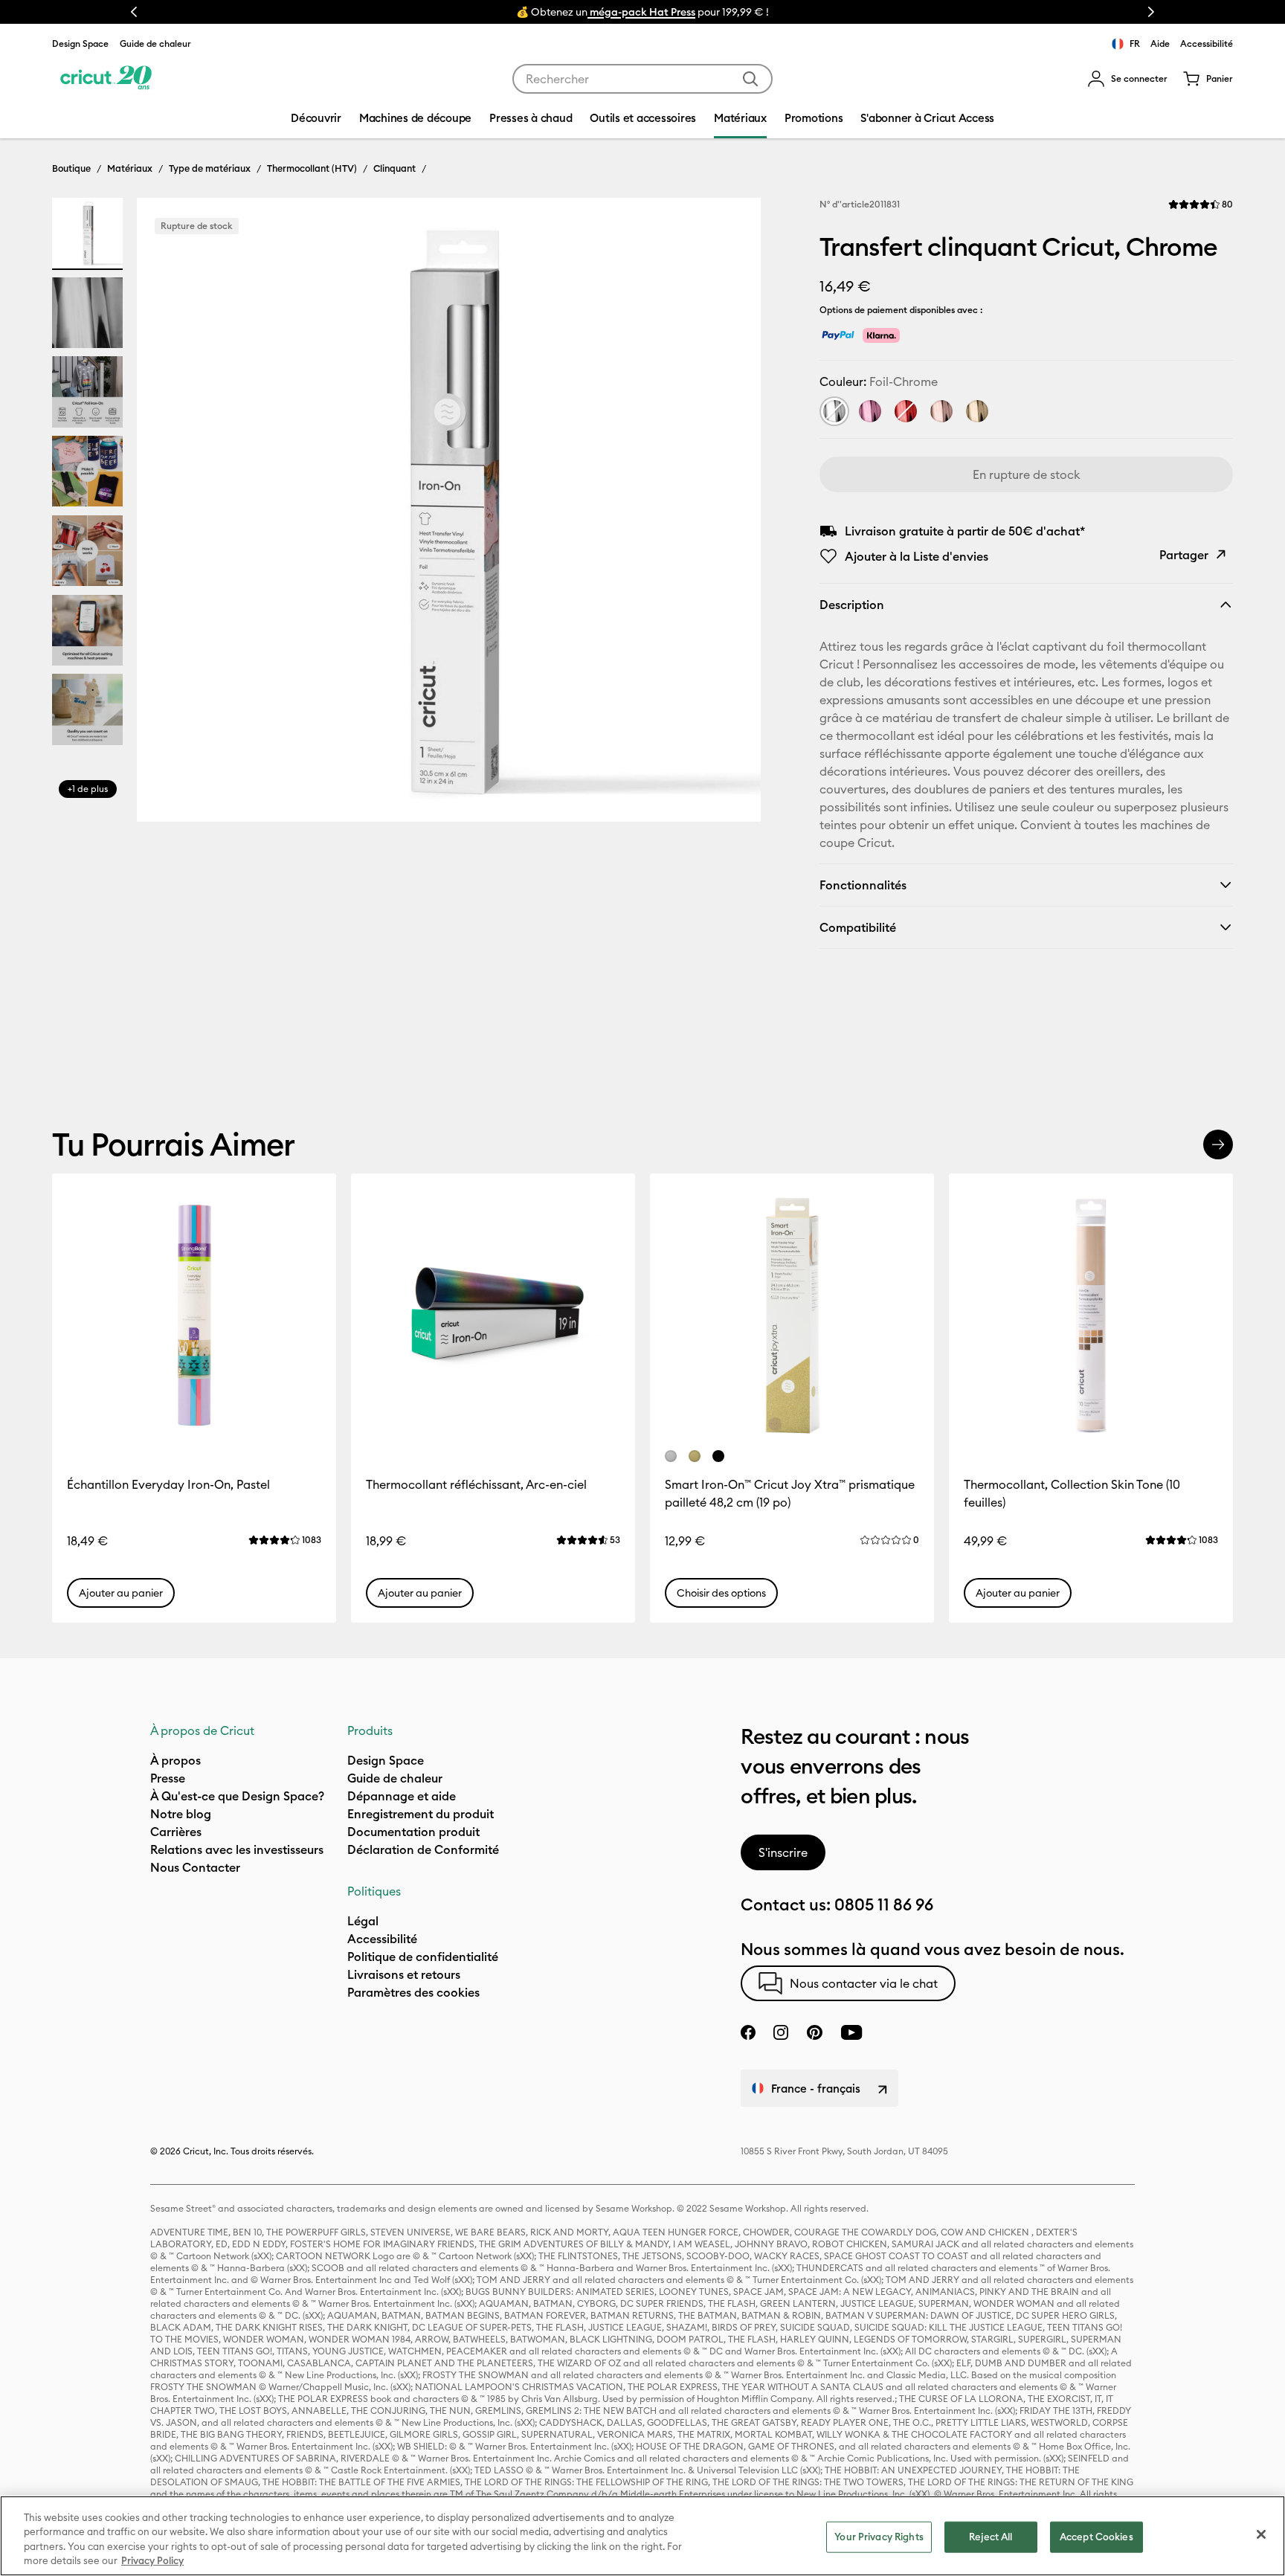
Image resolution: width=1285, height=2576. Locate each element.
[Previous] (170, 514)
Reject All (991, 2537)
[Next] (728, 514)
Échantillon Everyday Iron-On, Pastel (168, 1484)
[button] (1127, 79)
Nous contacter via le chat (864, 1983)
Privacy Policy (152, 2560)
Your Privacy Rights (879, 2537)
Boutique (71, 168)
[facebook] (748, 2032)
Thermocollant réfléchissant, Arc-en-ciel (476, 1484)
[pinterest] (814, 2032)
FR (1135, 44)
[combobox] (642, 79)
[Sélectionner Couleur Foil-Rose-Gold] (941, 411)
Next (1151, 12)
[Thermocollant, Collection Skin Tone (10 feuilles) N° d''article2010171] (1091, 1316)
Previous (134, 12)
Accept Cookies (1096, 2537)
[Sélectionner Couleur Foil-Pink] (870, 411)
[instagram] (781, 2032)
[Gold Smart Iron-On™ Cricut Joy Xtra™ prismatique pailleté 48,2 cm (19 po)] (695, 1456)
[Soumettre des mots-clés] (750, 79)
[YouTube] (851, 2032)
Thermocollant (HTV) (312, 168)
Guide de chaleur (155, 44)
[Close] (1261, 2534)
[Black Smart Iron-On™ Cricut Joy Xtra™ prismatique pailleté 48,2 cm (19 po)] (718, 1456)
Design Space (80, 44)
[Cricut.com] (106, 79)
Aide (1160, 44)
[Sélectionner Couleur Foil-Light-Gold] (977, 411)
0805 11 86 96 (884, 1904)
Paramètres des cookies (413, 1992)
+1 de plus (88, 789)
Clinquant (394, 168)
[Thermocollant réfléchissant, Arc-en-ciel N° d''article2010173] (493, 1316)
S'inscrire (783, 1852)
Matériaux (130, 168)
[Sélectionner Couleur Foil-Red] (906, 411)
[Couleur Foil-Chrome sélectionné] (834, 411)
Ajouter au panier (121, 1593)
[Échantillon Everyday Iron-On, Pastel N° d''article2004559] (194, 1316)
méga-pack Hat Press (641, 12)
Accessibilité (1207, 44)
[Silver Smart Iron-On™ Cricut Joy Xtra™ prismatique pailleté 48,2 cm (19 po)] (671, 1456)
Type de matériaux (210, 168)
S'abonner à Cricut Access (927, 118)
